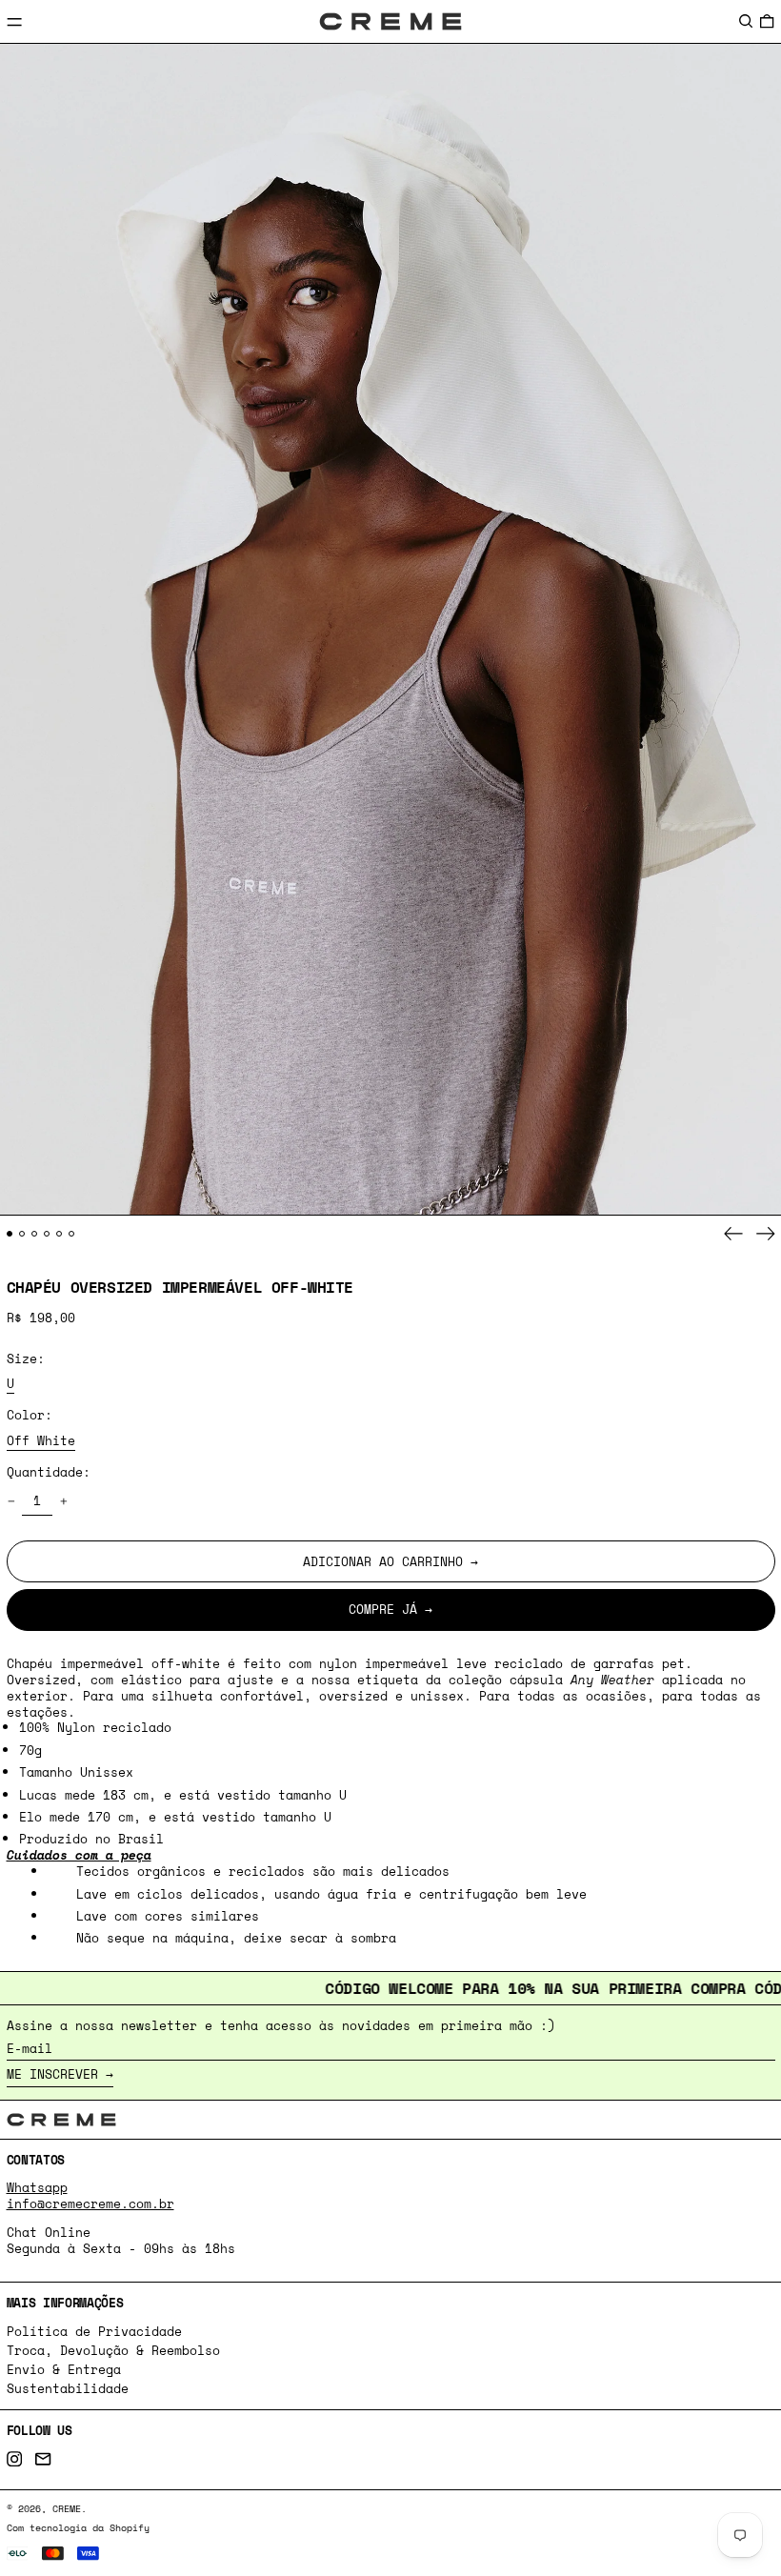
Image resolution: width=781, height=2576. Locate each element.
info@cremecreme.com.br (90, 2204)
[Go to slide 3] (35, 1234)
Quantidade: (49, 1472)
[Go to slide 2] (22, 1234)
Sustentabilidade (68, 2388)
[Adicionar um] (63, 1502)
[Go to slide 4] (47, 1234)
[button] (746, 20)
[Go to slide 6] (72, 1234)
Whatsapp (37, 2187)
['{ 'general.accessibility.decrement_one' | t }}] (11, 1502)
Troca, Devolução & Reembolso (113, 2350)
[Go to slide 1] (10, 1234)
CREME (67, 2508)
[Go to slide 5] (60, 1234)
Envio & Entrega (64, 2369)
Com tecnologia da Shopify (78, 2527)
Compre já (383, 1609)
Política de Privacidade (94, 2331)
